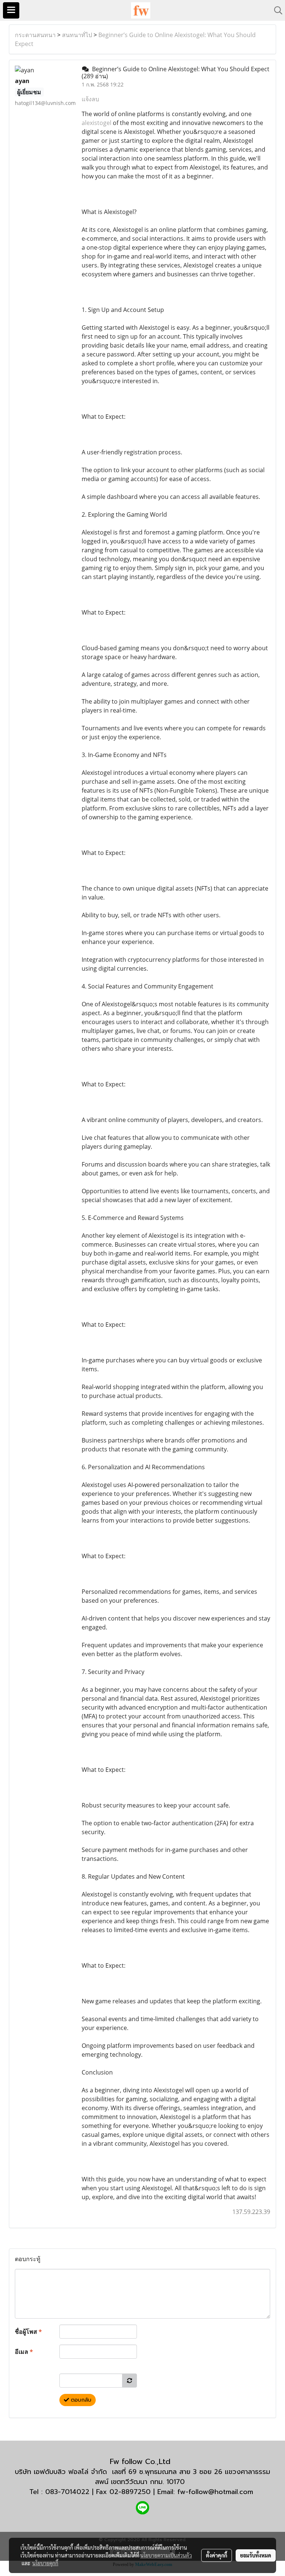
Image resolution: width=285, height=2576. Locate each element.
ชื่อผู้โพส (28, 2332)
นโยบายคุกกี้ (45, 2563)
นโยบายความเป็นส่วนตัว (166, 2555)
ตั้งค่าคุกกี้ (217, 2555)
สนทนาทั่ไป (77, 35)
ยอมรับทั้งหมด (256, 2555)
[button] (276, 10)
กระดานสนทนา (35, 35)
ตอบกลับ (80, 2400)
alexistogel (96, 123)
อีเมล (24, 2352)
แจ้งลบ (90, 99)
